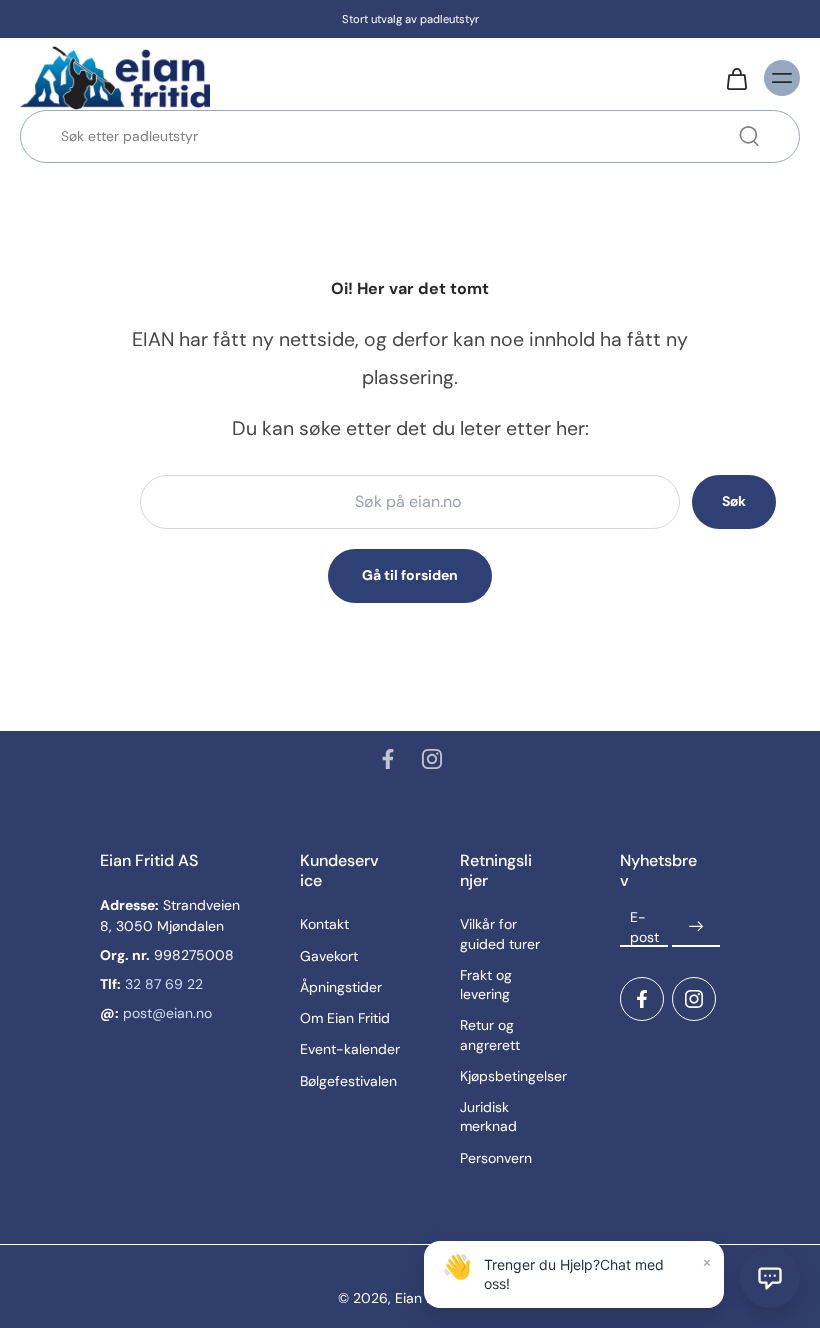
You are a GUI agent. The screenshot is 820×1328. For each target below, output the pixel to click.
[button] (770, 1278)
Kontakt (324, 924)
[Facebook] (388, 759)
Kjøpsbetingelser (510, 1076)
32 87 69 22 (164, 984)
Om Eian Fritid (345, 1018)
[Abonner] (696, 927)
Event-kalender (350, 1049)
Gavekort (329, 956)
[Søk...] (749, 136)
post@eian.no (167, 1013)
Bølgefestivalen (348, 1081)
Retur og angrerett (490, 1034)
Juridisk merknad (488, 1116)
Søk (734, 501)
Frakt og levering (486, 984)
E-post (644, 926)
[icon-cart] (736, 78)
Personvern (496, 1158)
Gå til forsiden (410, 575)
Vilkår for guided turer (500, 933)
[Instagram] (432, 759)
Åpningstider (341, 987)
